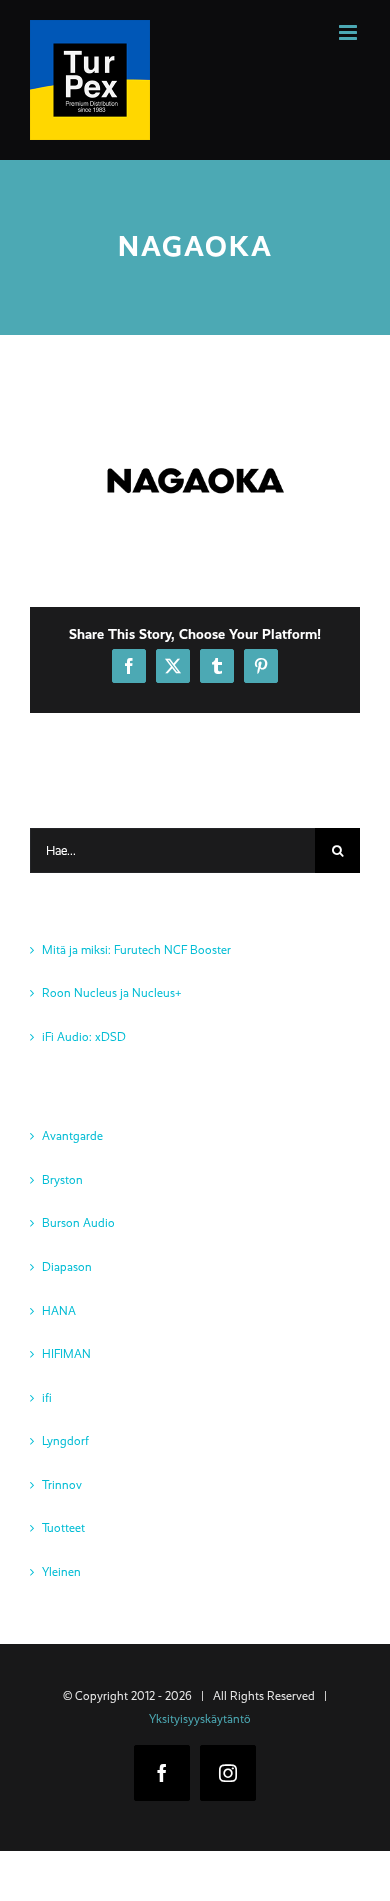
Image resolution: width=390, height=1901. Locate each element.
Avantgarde (72, 1136)
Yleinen (61, 1572)
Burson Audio (78, 1223)
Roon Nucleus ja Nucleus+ (112, 993)
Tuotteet (63, 1528)
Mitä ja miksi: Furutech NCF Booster (136, 950)
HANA (59, 1311)
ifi (47, 1398)
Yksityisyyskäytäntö (200, 1719)
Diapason (67, 1267)
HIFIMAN (66, 1354)
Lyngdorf (65, 1441)
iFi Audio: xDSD (84, 1037)
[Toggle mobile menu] (349, 32)
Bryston (62, 1180)
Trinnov (62, 1485)
